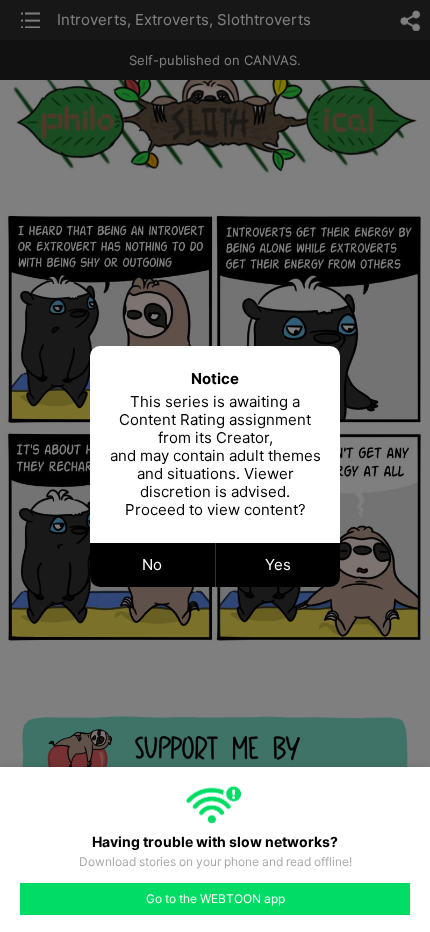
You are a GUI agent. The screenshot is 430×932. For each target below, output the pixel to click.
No (152, 564)
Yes (278, 564)
